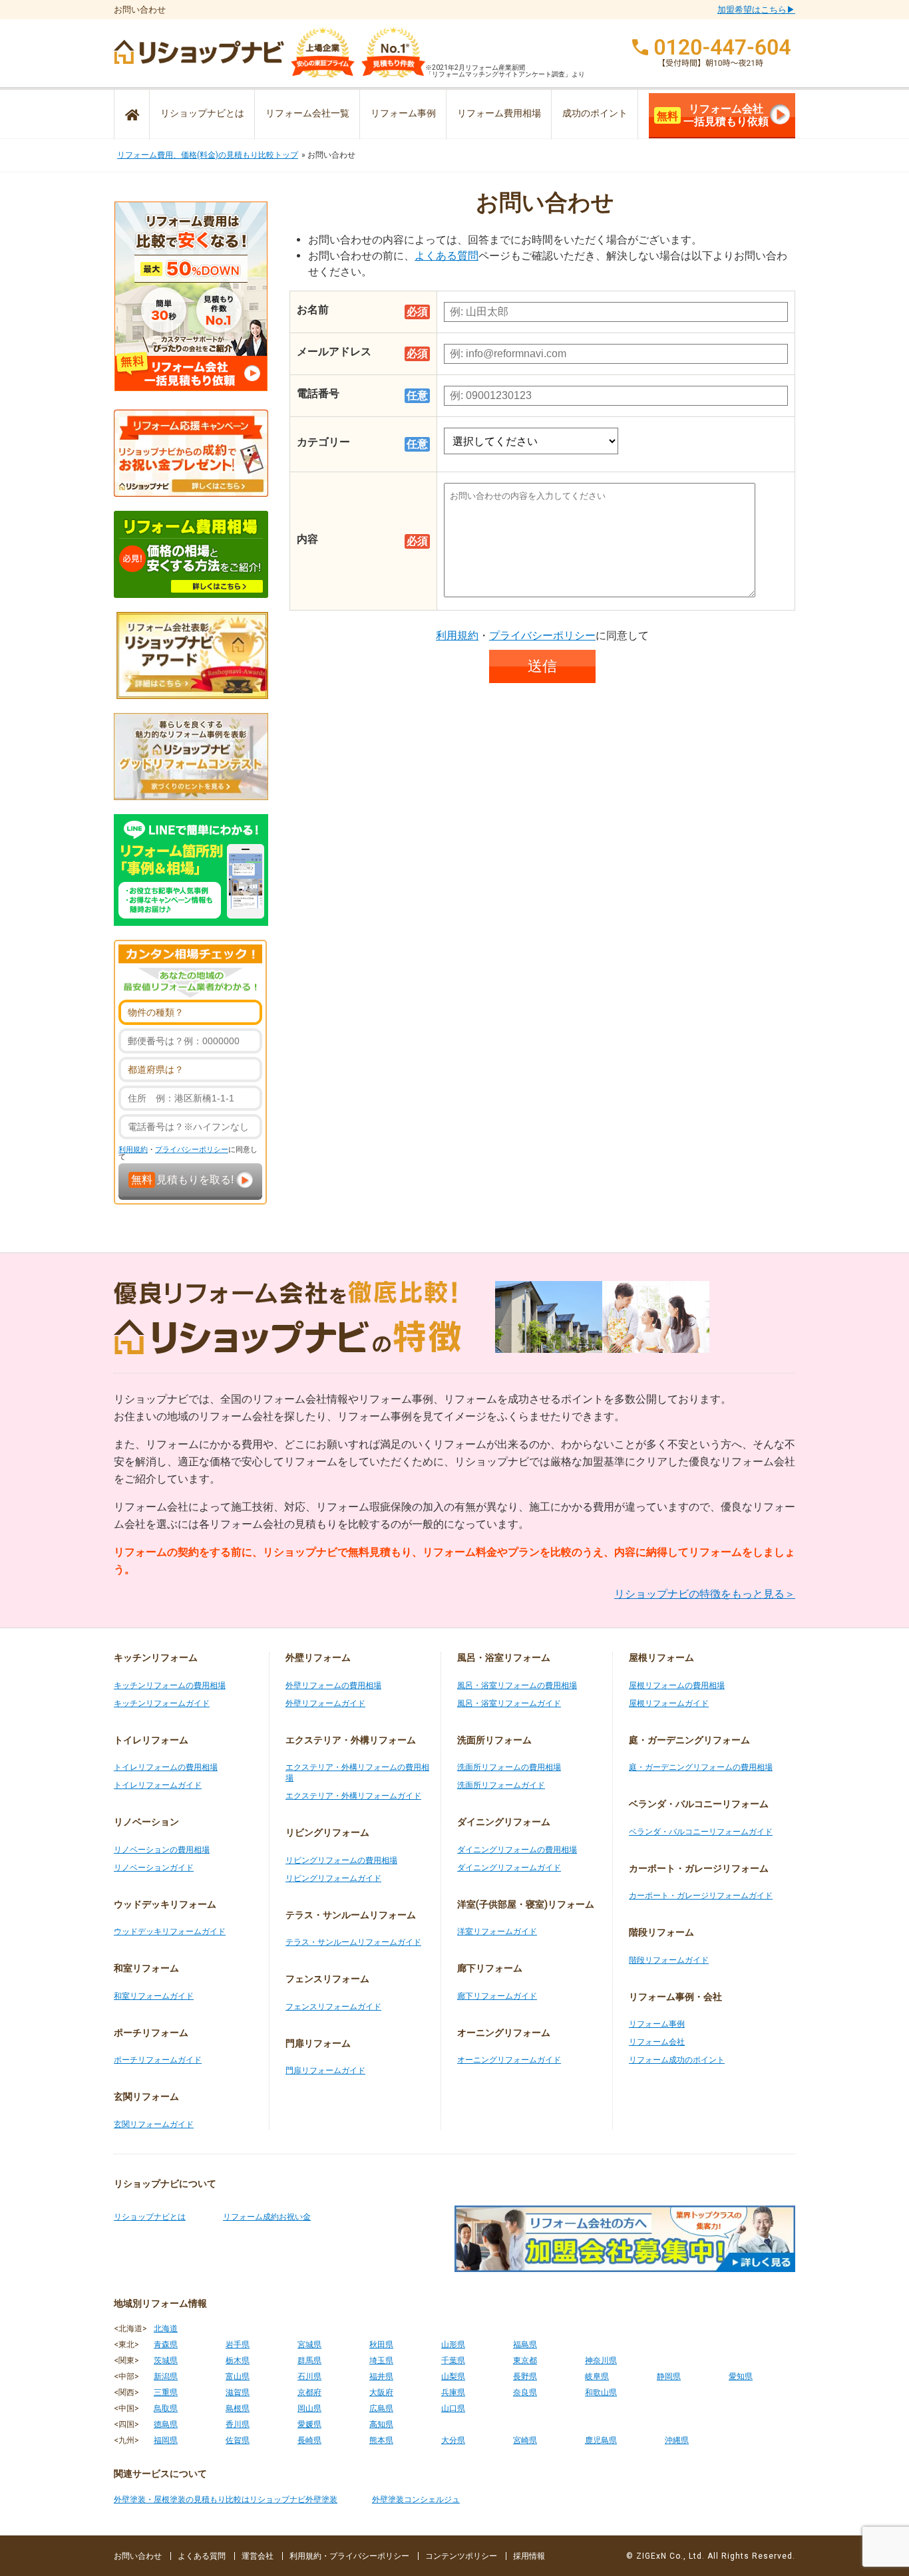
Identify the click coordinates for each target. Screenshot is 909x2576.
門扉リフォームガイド (325, 2071)
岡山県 (309, 2408)
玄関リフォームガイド (154, 2124)
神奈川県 (601, 2361)
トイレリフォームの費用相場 (166, 1767)
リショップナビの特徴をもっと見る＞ (705, 1594)
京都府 (309, 2392)
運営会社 (258, 2556)
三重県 (166, 2392)
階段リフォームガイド (669, 1960)
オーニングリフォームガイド (509, 2060)
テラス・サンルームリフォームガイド (353, 1942)
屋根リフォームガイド (669, 1703)
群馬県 (309, 2361)
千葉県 (453, 2361)
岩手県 (238, 2345)
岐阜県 (597, 2376)
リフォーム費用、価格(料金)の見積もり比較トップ (208, 155)
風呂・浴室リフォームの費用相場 (517, 1685)
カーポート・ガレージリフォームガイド (701, 1896)
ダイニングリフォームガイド (509, 1868)
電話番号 (318, 393)
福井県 (381, 2376)
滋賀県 (238, 2392)
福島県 (525, 2345)
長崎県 (309, 2440)
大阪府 (381, 2392)
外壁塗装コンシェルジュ (416, 2500)
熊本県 (381, 2440)
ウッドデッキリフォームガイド (170, 1932)
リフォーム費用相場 (499, 113)
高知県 (381, 2424)
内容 (307, 539)
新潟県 (166, 2376)
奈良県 (525, 2392)
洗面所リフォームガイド (501, 1785)
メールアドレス (334, 352)
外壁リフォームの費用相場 (333, 1685)
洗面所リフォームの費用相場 (509, 1767)
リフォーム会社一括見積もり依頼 (713, 115)
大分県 (453, 2440)
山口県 (453, 2408)
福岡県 (166, 2440)
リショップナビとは (202, 113)
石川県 (309, 2376)
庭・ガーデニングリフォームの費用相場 (701, 1767)
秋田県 (381, 2345)
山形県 (453, 2345)
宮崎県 (525, 2440)
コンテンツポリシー (461, 2556)
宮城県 (309, 2345)
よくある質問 (447, 256)
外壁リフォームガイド (325, 1703)
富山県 (238, 2376)
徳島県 (166, 2424)
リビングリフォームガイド (333, 1878)
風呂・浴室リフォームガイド (509, 1703)
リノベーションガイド (154, 1868)
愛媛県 (309, 2424)
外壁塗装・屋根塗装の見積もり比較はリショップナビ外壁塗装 (226, 2500)
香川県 (238, 2424)
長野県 (525, 2376)
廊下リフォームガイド (497, 1996)
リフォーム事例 (403, 113)
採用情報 (529, 2556)
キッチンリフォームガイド (162, 1703)
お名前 (313, 310)
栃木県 (238, 2361)
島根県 (238, 2408)
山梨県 (453, 2376)
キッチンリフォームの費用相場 (170, 1685)
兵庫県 (453, 2392)
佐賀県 (238, 2440)
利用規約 (133, 1150)
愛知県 (741, 2376)
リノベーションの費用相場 (162, 1850)
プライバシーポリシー (192, 1150)
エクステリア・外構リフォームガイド (353, 1796)
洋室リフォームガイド (497, 1932)
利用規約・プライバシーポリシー (349, 2556)
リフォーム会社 (657, 2042)
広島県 (381, 2408)
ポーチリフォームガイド (158, 2060)
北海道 (166, 2329)
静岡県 (669, 2376)
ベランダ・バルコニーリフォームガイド (701, 1832)
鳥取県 (166, 2408)
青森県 (166, 2345)
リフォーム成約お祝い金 (267, 2217)
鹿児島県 (601, 2440)
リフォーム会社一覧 (307, 113)
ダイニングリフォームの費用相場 (517, 1850)
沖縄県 (677, 2440)
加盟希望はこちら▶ (756, 10)
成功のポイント (595, 113)
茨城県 (166, 2361)
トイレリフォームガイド (158, 1785)
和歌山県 (601, 2392)
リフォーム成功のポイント (677, 2060)
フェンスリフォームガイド (333, 2007)
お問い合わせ (138, 2556)
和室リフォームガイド (154, 1996)
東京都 (525, 2361)
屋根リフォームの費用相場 (677, 1685)
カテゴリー (323, 442)
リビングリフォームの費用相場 (341, 1860)
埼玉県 (381, 2361)
